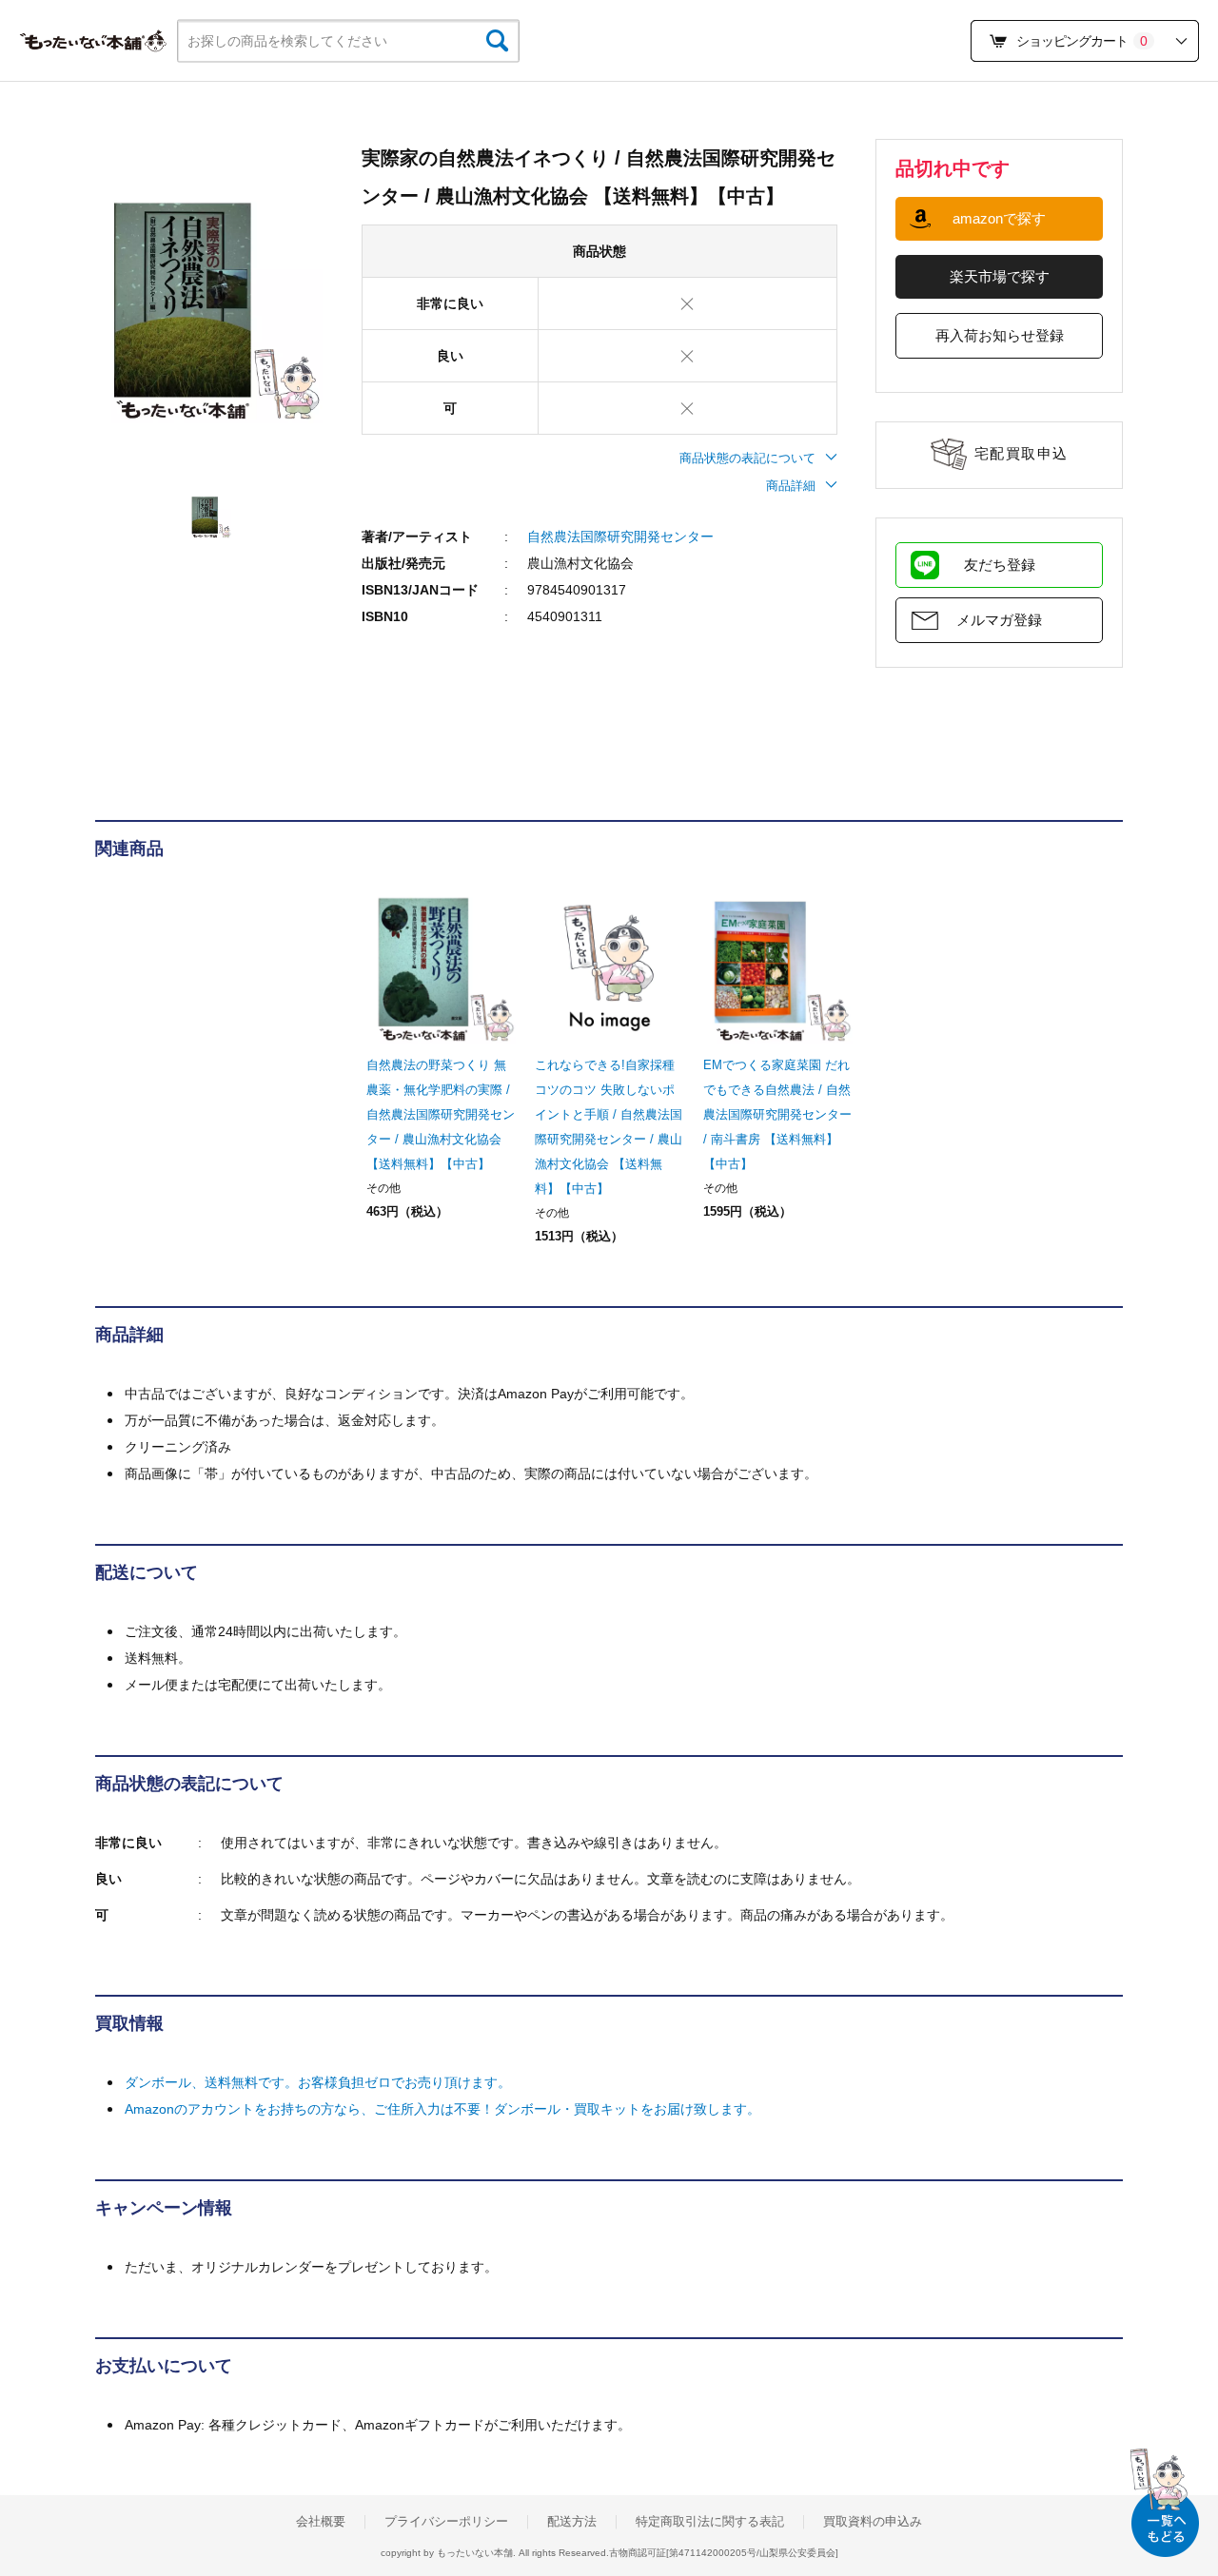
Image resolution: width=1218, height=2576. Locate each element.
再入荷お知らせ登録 (1000, 335)
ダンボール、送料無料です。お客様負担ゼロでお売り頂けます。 (318, 2082)
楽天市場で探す (1000, 276)
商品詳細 (791, 486)
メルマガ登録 (999, 620)
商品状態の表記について (747, 458)
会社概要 (321, 2522)
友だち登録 (1000, 565)
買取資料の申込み (873, 2522)
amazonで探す (999, 218)
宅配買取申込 (1022, 453)
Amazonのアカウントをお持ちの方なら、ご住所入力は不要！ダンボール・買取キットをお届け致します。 (442, 2109)
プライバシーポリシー (446, 2522)
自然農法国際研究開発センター (620, 537)
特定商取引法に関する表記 (710, 2522)
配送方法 (572, 2522)
